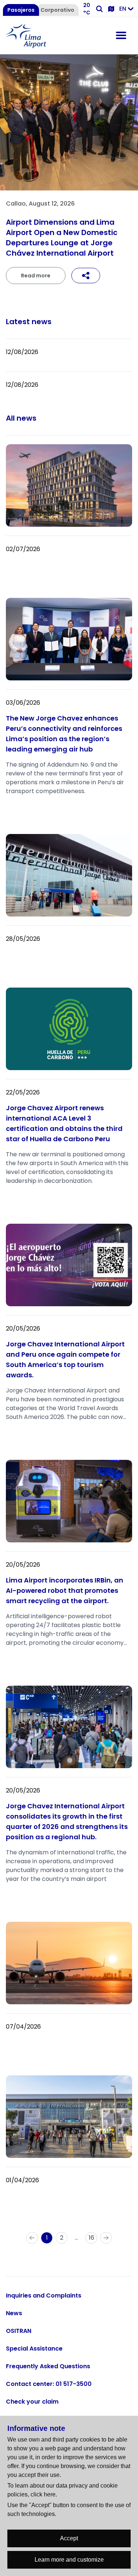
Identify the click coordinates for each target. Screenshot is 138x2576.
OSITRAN (19, 2331)
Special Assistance (34, 2349)
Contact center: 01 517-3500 (49, 2384)
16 (91, 2238)
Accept (69, 2538)
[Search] (99, 9)
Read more (36, 276)
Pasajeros (21, 10)
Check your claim (32, 2402)
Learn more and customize (69, 2560)
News (14, 2313)
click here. (44, 2494)
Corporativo (57, 10)
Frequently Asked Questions (48, 2366)
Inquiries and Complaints (44, 2295)
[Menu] (121, 36)
